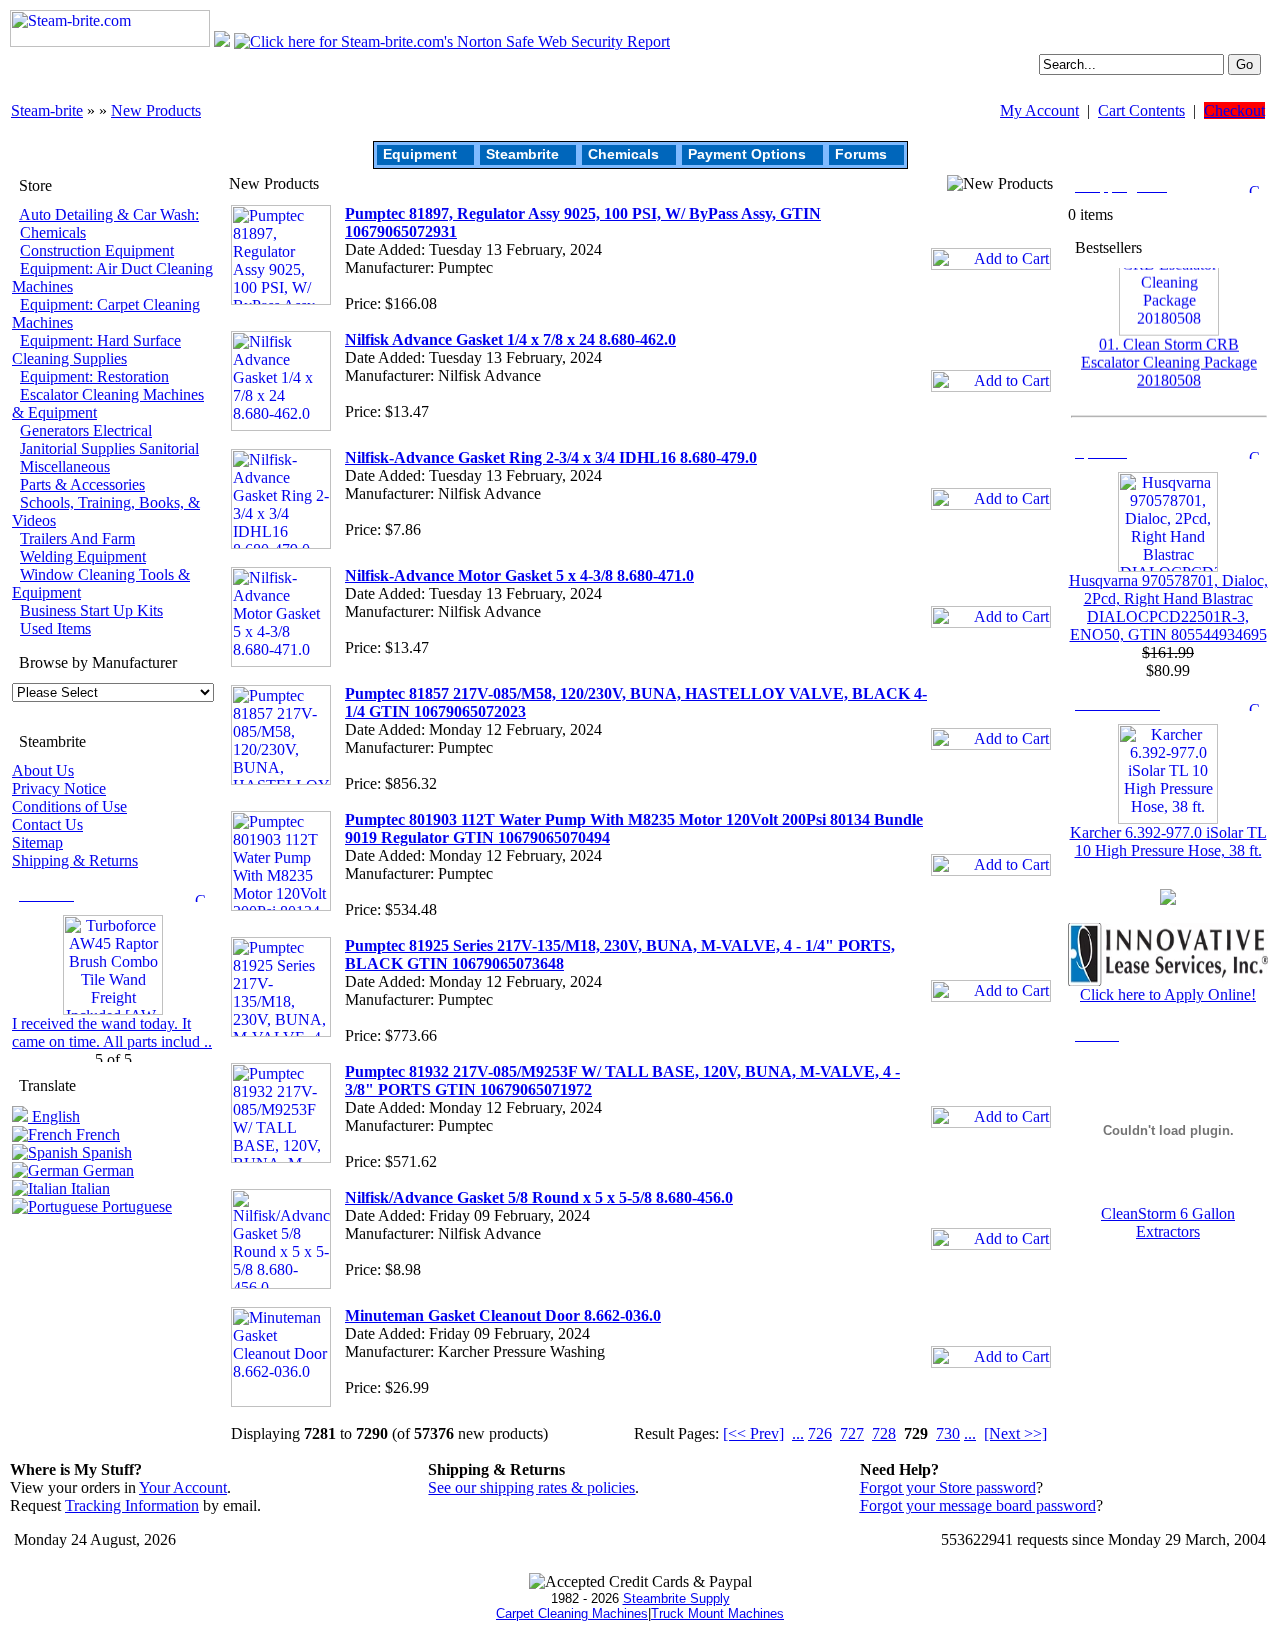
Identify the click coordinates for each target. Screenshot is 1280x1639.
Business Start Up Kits (91, 610)
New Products (156, 110)
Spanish (105, 1152)
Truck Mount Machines (717, 1613)
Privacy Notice (59, 788)
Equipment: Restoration (94, 376)
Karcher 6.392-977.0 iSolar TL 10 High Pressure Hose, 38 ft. (1168, 841)
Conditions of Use (69, 806)
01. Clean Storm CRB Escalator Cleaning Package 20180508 (1169, 352)
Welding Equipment (83, 556)
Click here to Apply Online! (1168, 994)
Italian (88, 1188)
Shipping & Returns (75, 860)
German (106, 1170)
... (798, 1433)
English (54, 1116)
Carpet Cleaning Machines (572, 1613)
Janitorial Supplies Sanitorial (109, 448)
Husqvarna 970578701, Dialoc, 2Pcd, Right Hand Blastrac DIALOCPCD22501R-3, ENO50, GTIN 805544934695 (1168, 607)
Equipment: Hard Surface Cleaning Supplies (96, 349)
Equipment (420, 154)
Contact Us (47, 824)
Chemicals (623, 154)
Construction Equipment (97, 250)
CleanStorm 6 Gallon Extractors (1168, 1222)
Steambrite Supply (676, 1598)
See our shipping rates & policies (531, 1487)
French (96, 1134)
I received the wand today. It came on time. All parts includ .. (112, 1032)
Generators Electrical (86, 430)
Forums (861, 154)
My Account (1039, 110)
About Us (43, 770)
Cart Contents (1141, 110)
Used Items (55, 628)
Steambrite (522, 154)
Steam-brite (47, 110)
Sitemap (37, 842)
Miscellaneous (65, 466)
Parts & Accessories (82, 484)
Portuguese (135, 1206)
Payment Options (747, 154)
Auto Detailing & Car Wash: (109, 214)
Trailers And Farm (77, 538)
